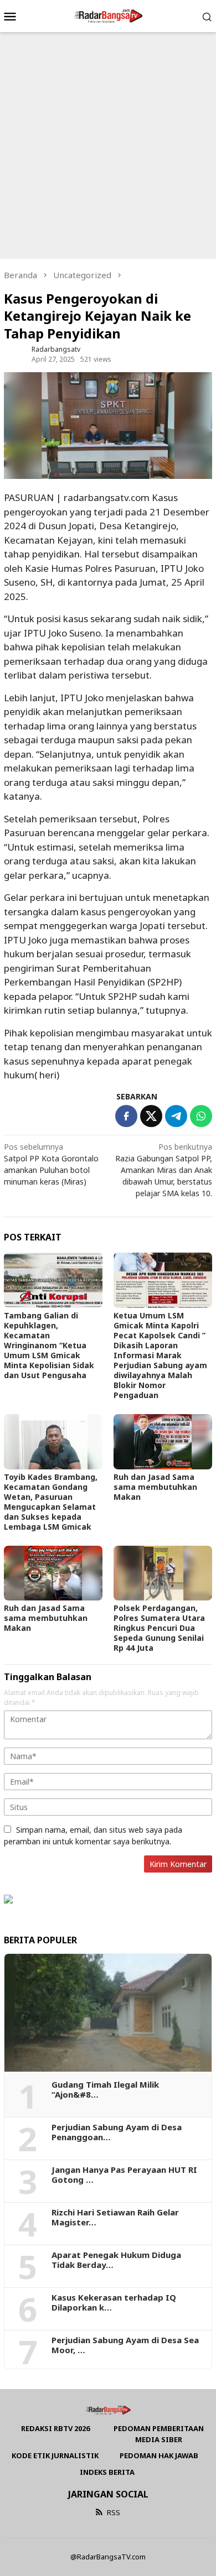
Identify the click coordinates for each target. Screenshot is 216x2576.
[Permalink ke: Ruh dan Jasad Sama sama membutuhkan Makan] (163, 1442)
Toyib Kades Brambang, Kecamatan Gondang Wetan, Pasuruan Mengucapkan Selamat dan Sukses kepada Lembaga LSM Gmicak (51, 1502)
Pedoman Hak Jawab (159, 2455)
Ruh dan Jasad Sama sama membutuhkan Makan (155, 1487)
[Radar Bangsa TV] (108, 15)
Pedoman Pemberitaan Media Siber (159, 2434)
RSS (114, 2512)
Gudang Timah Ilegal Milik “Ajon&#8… (105, 2089)
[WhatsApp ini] (201, 1116)
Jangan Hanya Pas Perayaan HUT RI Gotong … (124, 2175)
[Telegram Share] (176, 1116)
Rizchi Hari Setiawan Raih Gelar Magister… (115, 2217)
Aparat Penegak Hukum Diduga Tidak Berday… (116, 2260)
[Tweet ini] (151, 1116)
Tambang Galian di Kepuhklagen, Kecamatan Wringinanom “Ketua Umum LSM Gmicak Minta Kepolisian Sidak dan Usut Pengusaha (49, 1345)
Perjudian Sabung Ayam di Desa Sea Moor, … (125, 2345)
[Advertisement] (108, 145)
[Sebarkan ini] (126, 1116)
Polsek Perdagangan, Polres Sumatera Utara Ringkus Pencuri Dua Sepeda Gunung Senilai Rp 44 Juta (159, 1628)
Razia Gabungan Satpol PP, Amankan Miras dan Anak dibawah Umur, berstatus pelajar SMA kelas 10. (164, 1170)
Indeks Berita (107, 2472)
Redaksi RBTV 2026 (55, 2428)
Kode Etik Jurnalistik (55, 2455)
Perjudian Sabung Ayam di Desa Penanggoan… (117, 2132)
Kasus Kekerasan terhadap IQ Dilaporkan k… (114, 2302)
